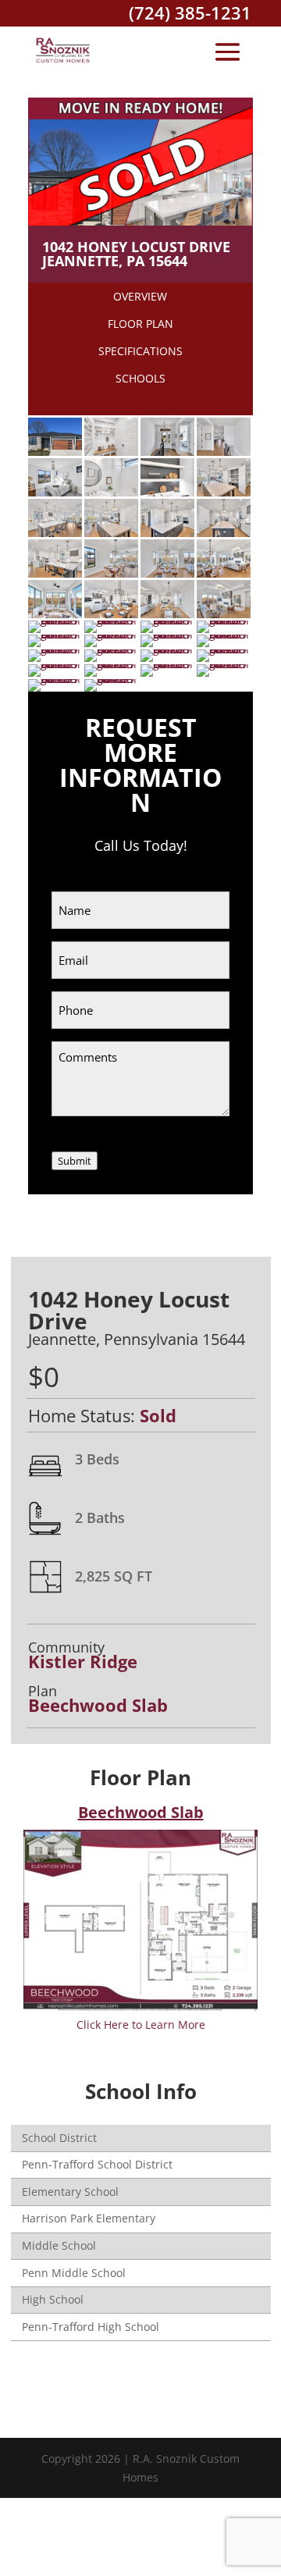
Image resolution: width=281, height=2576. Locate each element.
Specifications (140, 351)
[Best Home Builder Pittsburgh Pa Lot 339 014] (224, 492)
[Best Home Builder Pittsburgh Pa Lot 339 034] (224, 634)
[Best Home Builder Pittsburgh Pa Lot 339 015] (55, 533)
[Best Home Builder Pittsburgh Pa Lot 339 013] (167, 492)
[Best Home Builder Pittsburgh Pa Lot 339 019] (55, 573)
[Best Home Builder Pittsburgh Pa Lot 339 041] (167, 664)
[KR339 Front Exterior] (55, 452)
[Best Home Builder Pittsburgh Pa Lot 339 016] (111, 533)
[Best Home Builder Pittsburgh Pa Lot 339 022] (224, 573)
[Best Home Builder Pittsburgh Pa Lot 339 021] (167, 573)
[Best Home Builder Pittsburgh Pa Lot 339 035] (55, 649)
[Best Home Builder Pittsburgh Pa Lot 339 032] (111, 634)
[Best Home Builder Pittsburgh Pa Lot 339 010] (224, 452)
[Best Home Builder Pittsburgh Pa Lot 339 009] (167, 452)
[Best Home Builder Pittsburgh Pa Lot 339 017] (167, 533)
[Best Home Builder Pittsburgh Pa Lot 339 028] (111, 620)
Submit (75, 1161)
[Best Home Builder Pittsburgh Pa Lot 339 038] (224, 649)
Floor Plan (140, 324)
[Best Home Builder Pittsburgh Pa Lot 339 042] (224, 664)
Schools (140, 378)
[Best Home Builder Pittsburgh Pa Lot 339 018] (224, 533)
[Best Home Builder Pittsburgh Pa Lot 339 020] (111, 573)
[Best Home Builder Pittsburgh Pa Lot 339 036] (111, 649)
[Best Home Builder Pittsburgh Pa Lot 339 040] (111, 664)
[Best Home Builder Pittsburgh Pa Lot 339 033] (167, 634)
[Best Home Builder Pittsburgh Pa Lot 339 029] (167, 620)
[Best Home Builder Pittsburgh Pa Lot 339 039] (55, 664)
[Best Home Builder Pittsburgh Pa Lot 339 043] (55, 679)
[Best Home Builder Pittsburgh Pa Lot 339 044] (111, 679)
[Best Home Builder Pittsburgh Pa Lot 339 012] (111, 492)
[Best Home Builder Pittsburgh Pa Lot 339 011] (55, 492)
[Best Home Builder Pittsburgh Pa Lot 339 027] (55, 620)
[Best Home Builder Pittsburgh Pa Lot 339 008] (111, 452)
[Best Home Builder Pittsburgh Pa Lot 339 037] (167, 649)
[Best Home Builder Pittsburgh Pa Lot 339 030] (224, 620)
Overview (140, 296)
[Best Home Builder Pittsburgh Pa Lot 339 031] (55, 634)
